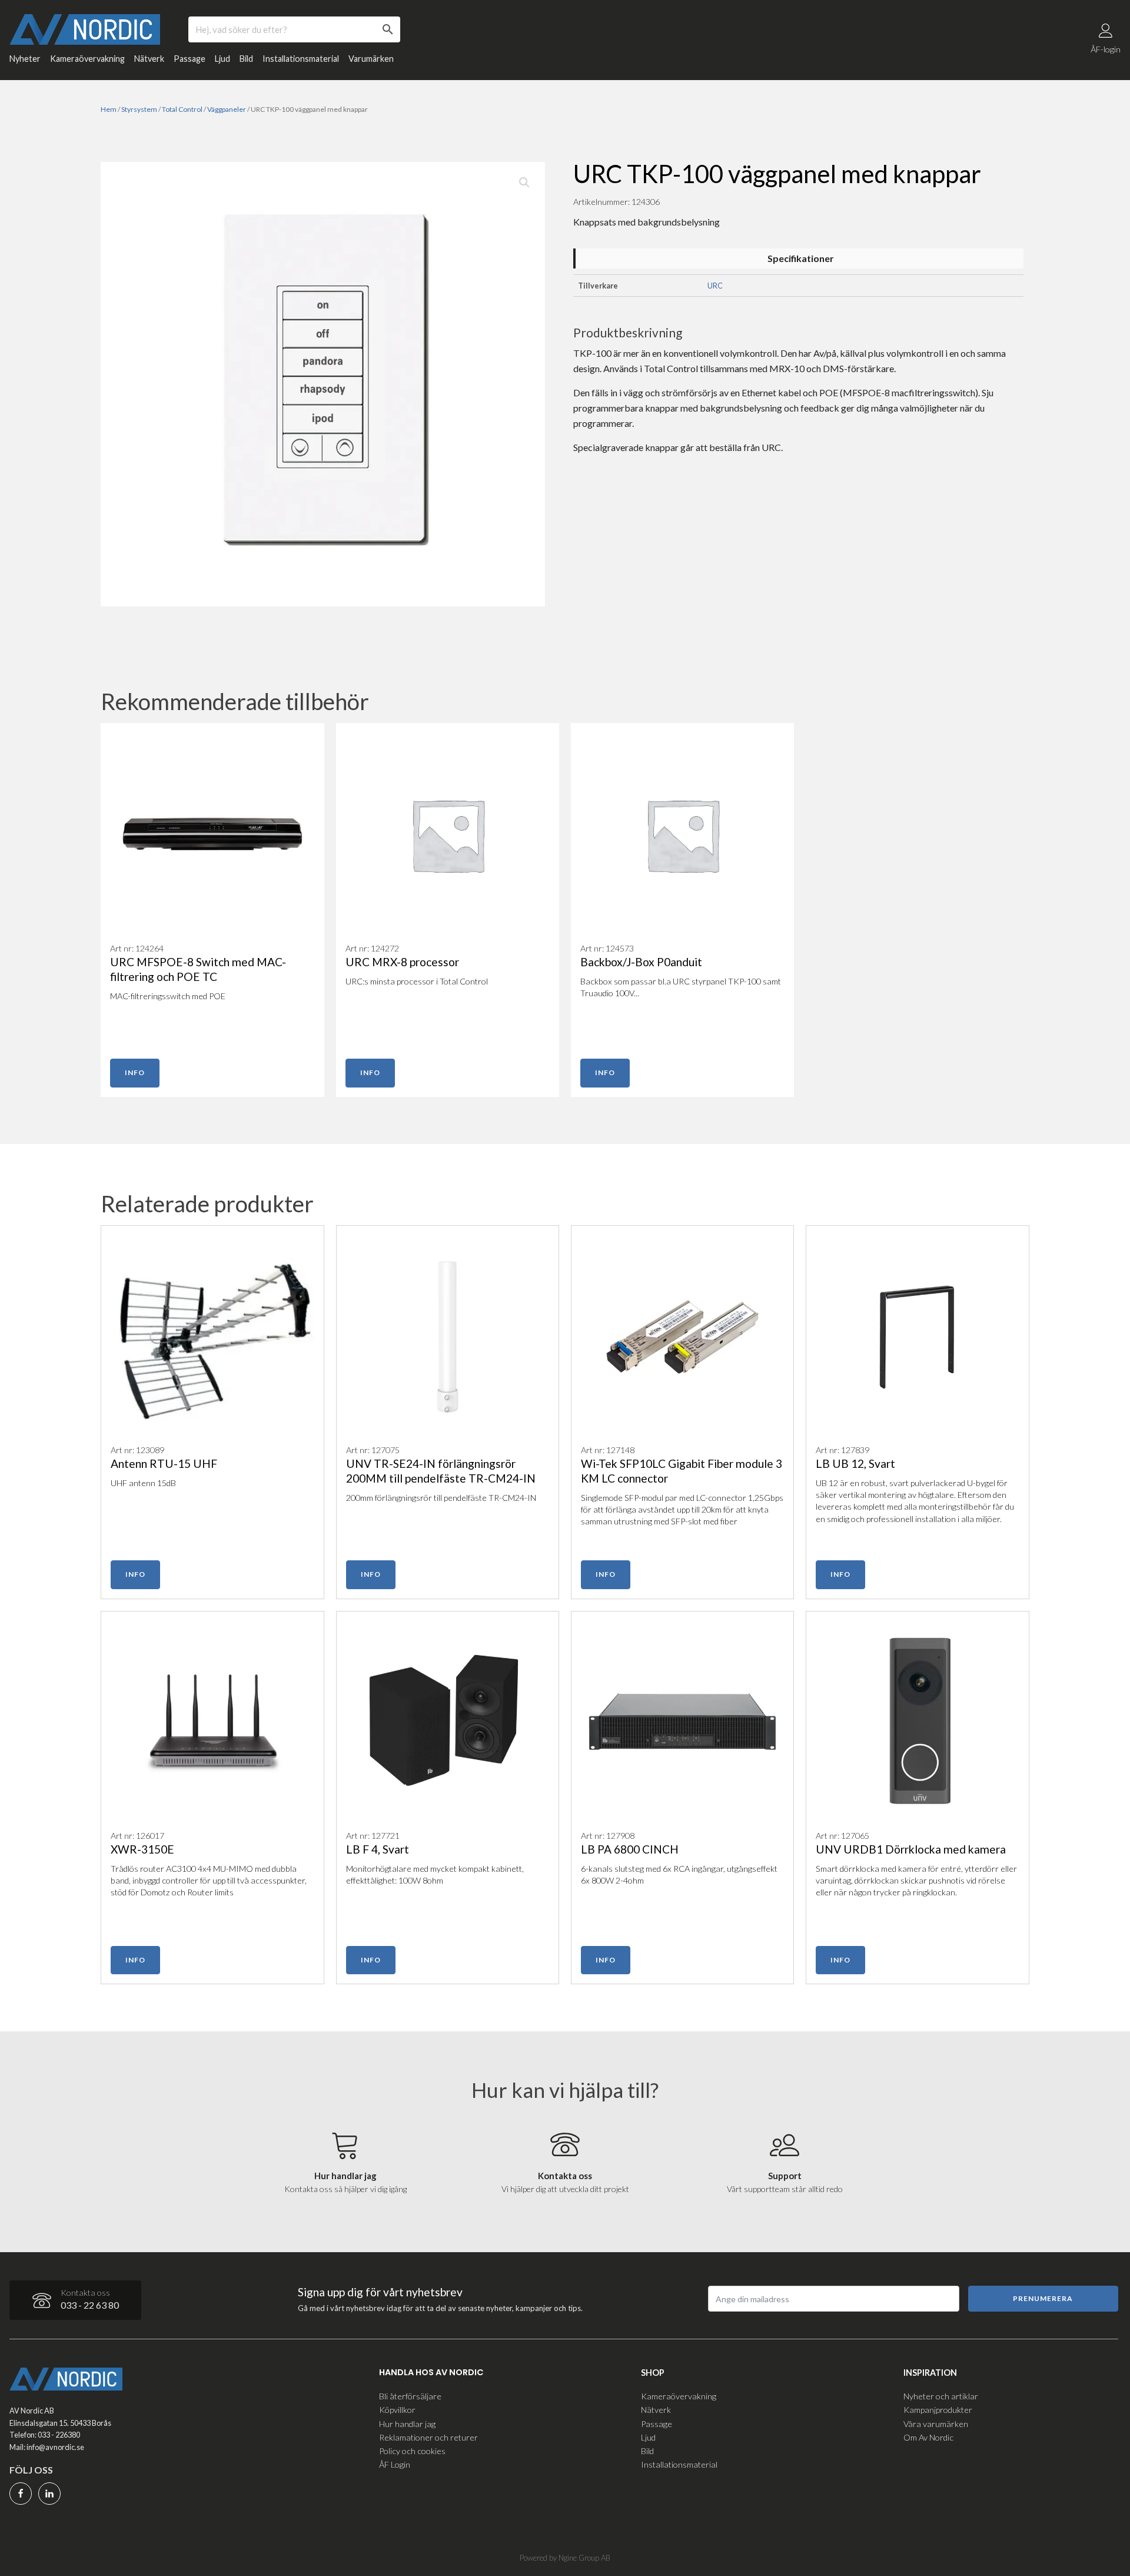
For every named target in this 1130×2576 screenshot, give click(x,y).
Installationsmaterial (301, 59)
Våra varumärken (936, 2424)
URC (715, 286)
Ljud (222, 59)
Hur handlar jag (407, 2424)
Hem (109, 109)
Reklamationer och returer (428, 2437)
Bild (246, 59)
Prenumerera (1043, 2298)
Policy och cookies (412, 2451)
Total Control (182, 109)
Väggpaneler (227, 109)
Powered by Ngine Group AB (565, 2558)
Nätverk (149, 59)
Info (135, 1072)
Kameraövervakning (87, 59)
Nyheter (25, 59)
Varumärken (371, 59)
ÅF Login (395, 2464)
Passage (190, 59)
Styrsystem (139, 109)
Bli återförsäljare (410, 2396)
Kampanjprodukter (938, 2410)
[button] (524, 183)
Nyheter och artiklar (941, 2396)
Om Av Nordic (928, 2437)
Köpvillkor (397, 2410)
